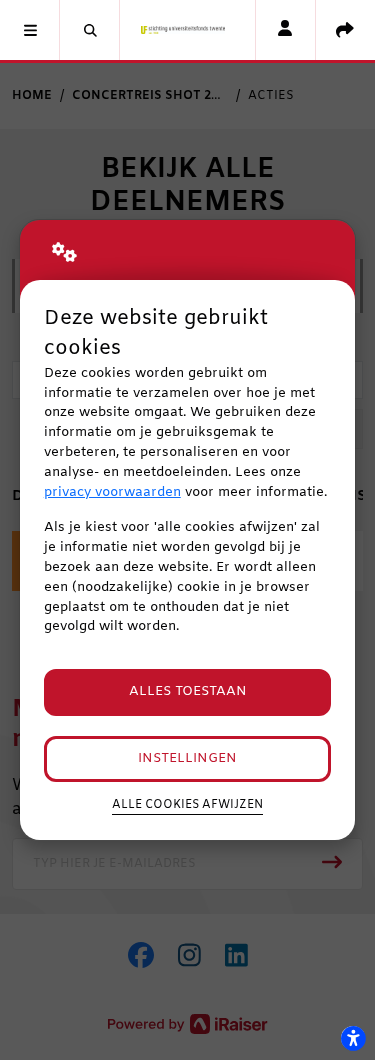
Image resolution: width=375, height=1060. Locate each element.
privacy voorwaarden (112, 492)
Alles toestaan (188, 691)
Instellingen (187, 758)
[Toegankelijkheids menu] (353, 1038)
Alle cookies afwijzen (187, 805)
